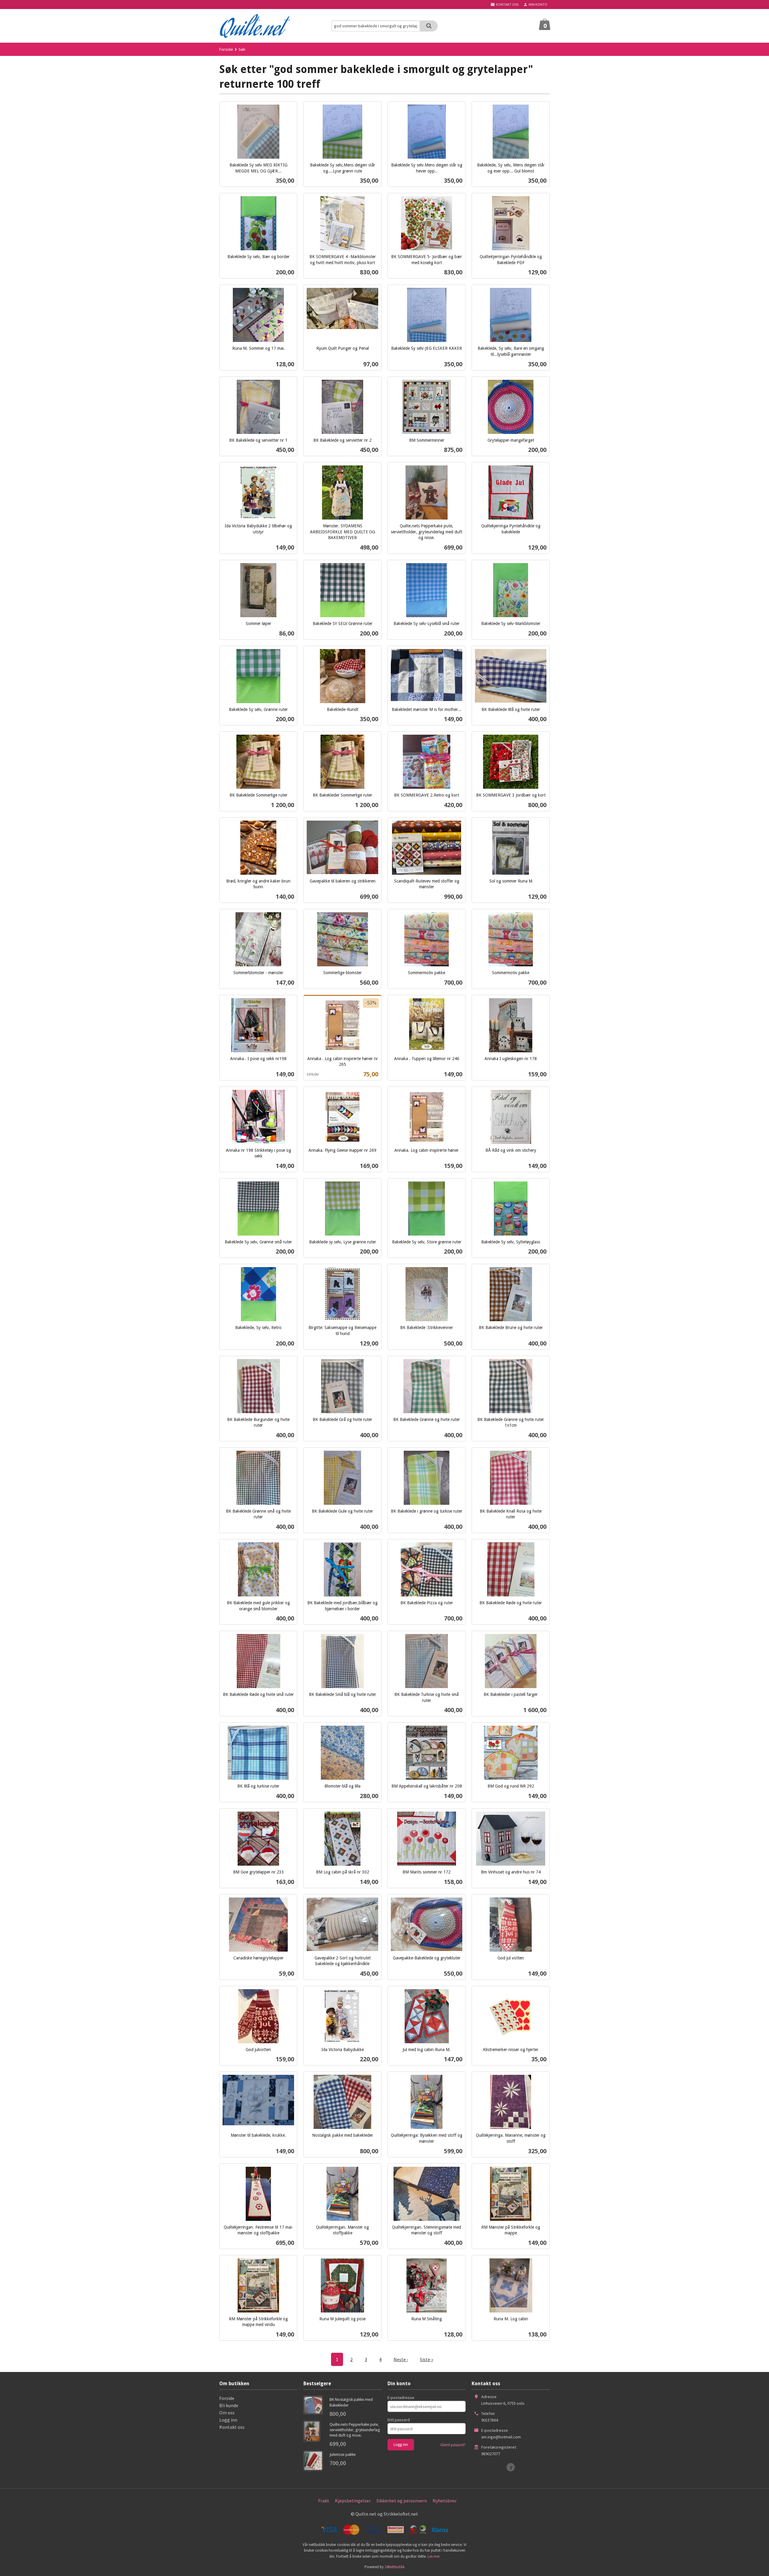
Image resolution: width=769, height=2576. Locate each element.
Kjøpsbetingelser (353, 2501)
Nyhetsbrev (444, 2501)
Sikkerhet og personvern (402, 2501)
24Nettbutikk (395, 2567)
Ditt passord (399, 2420)
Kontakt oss (232, 2427)
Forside (226, 49)
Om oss (227, 2413)
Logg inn (228, 2420)
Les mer (434, 2556)
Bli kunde (229, 2405)
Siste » (427, 2359)
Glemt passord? (453, 2445)
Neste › (401, 2359)
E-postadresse (401, 2398)
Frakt (324, 2501)
